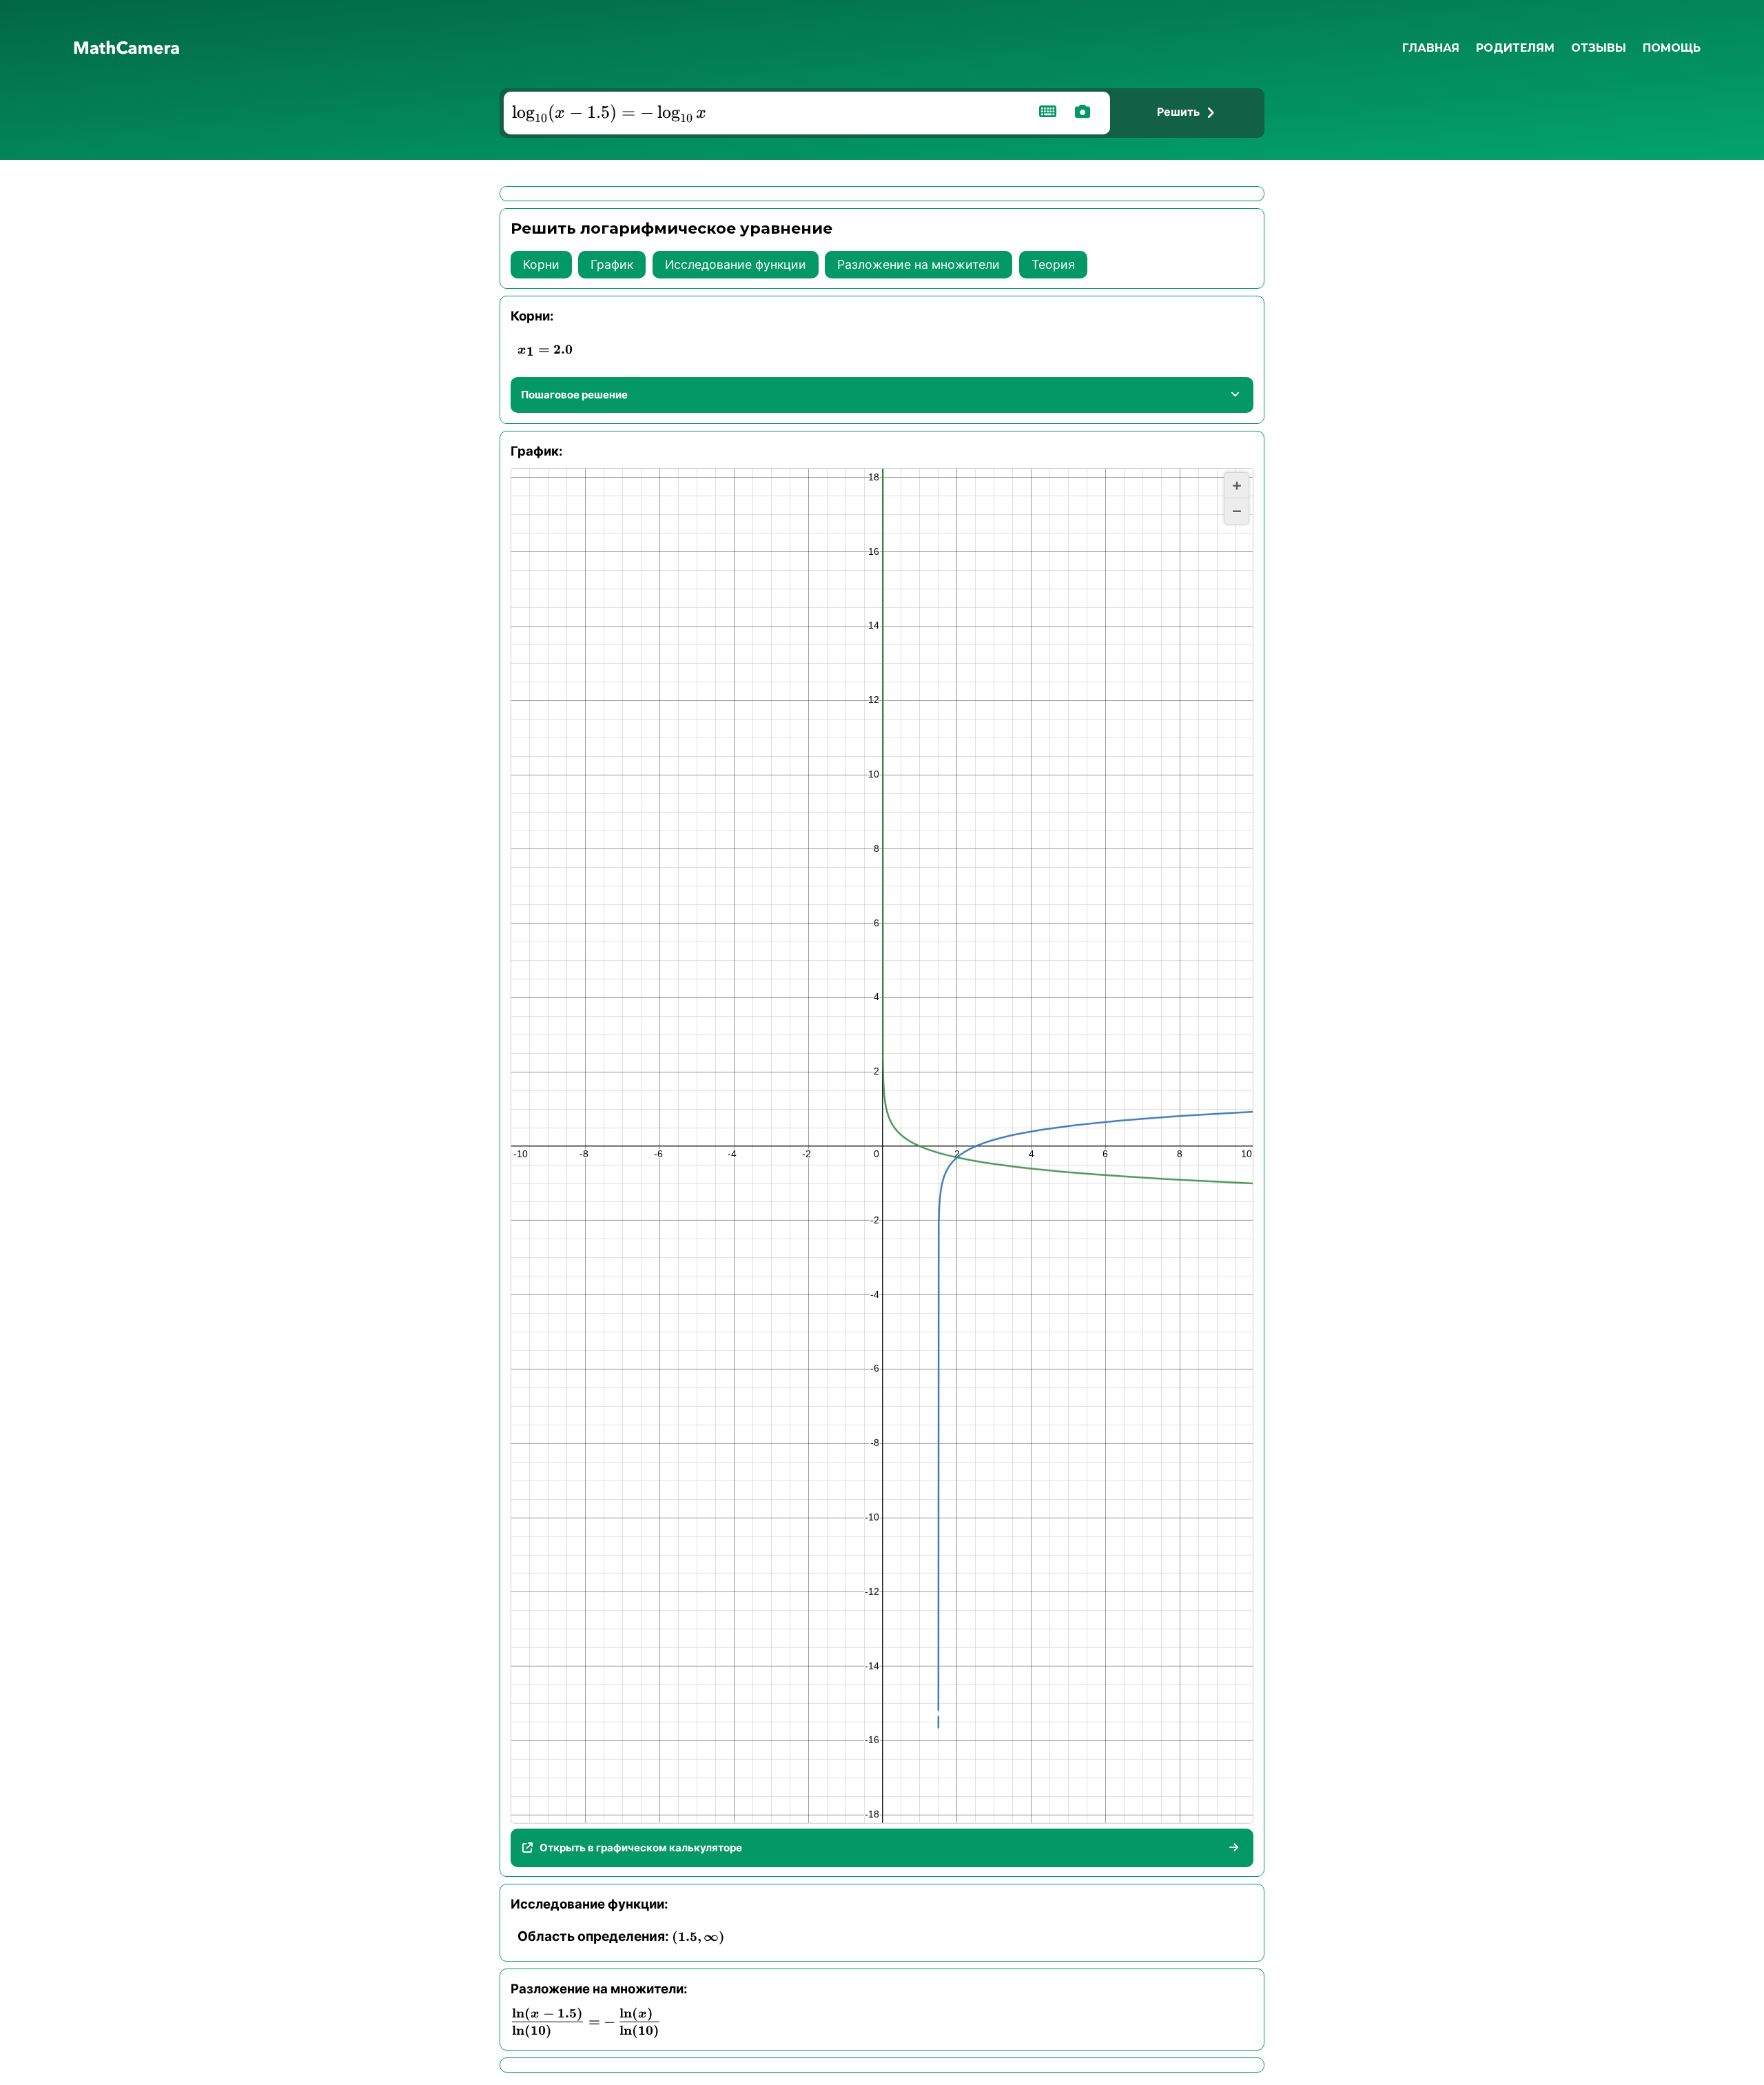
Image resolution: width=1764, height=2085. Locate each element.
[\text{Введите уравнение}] (763, 113)
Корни (541, 264)
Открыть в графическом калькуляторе (641, 1848)
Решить (1178, 112)
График (612, 264)
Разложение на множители (919, 264)
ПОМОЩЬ (1672, 48)
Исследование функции (736, 264)
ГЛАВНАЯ (1431, 48)
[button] (1237, 486)
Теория (1053, 264)
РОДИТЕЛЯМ (1515, 48)
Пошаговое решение (574, 395)
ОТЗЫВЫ (1599, 48)
